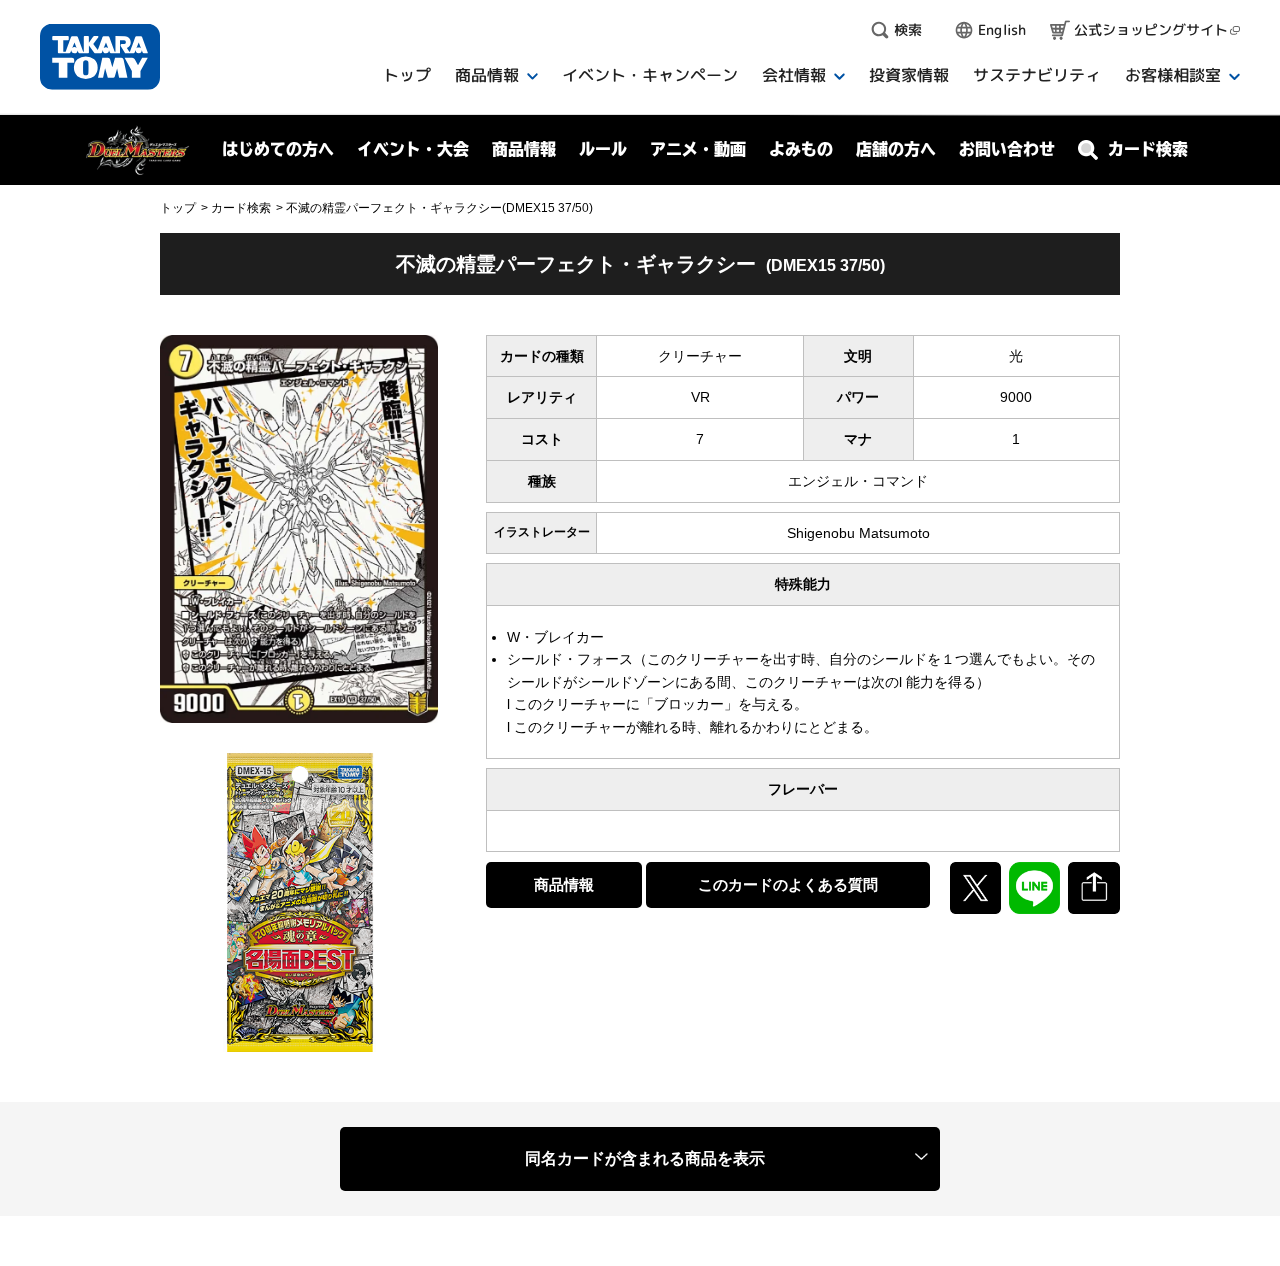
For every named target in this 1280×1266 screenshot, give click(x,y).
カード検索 (241, 208)
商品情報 (564, 884)
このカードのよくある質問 (788, 884)
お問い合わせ (1007, 149)
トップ (178, 208)
